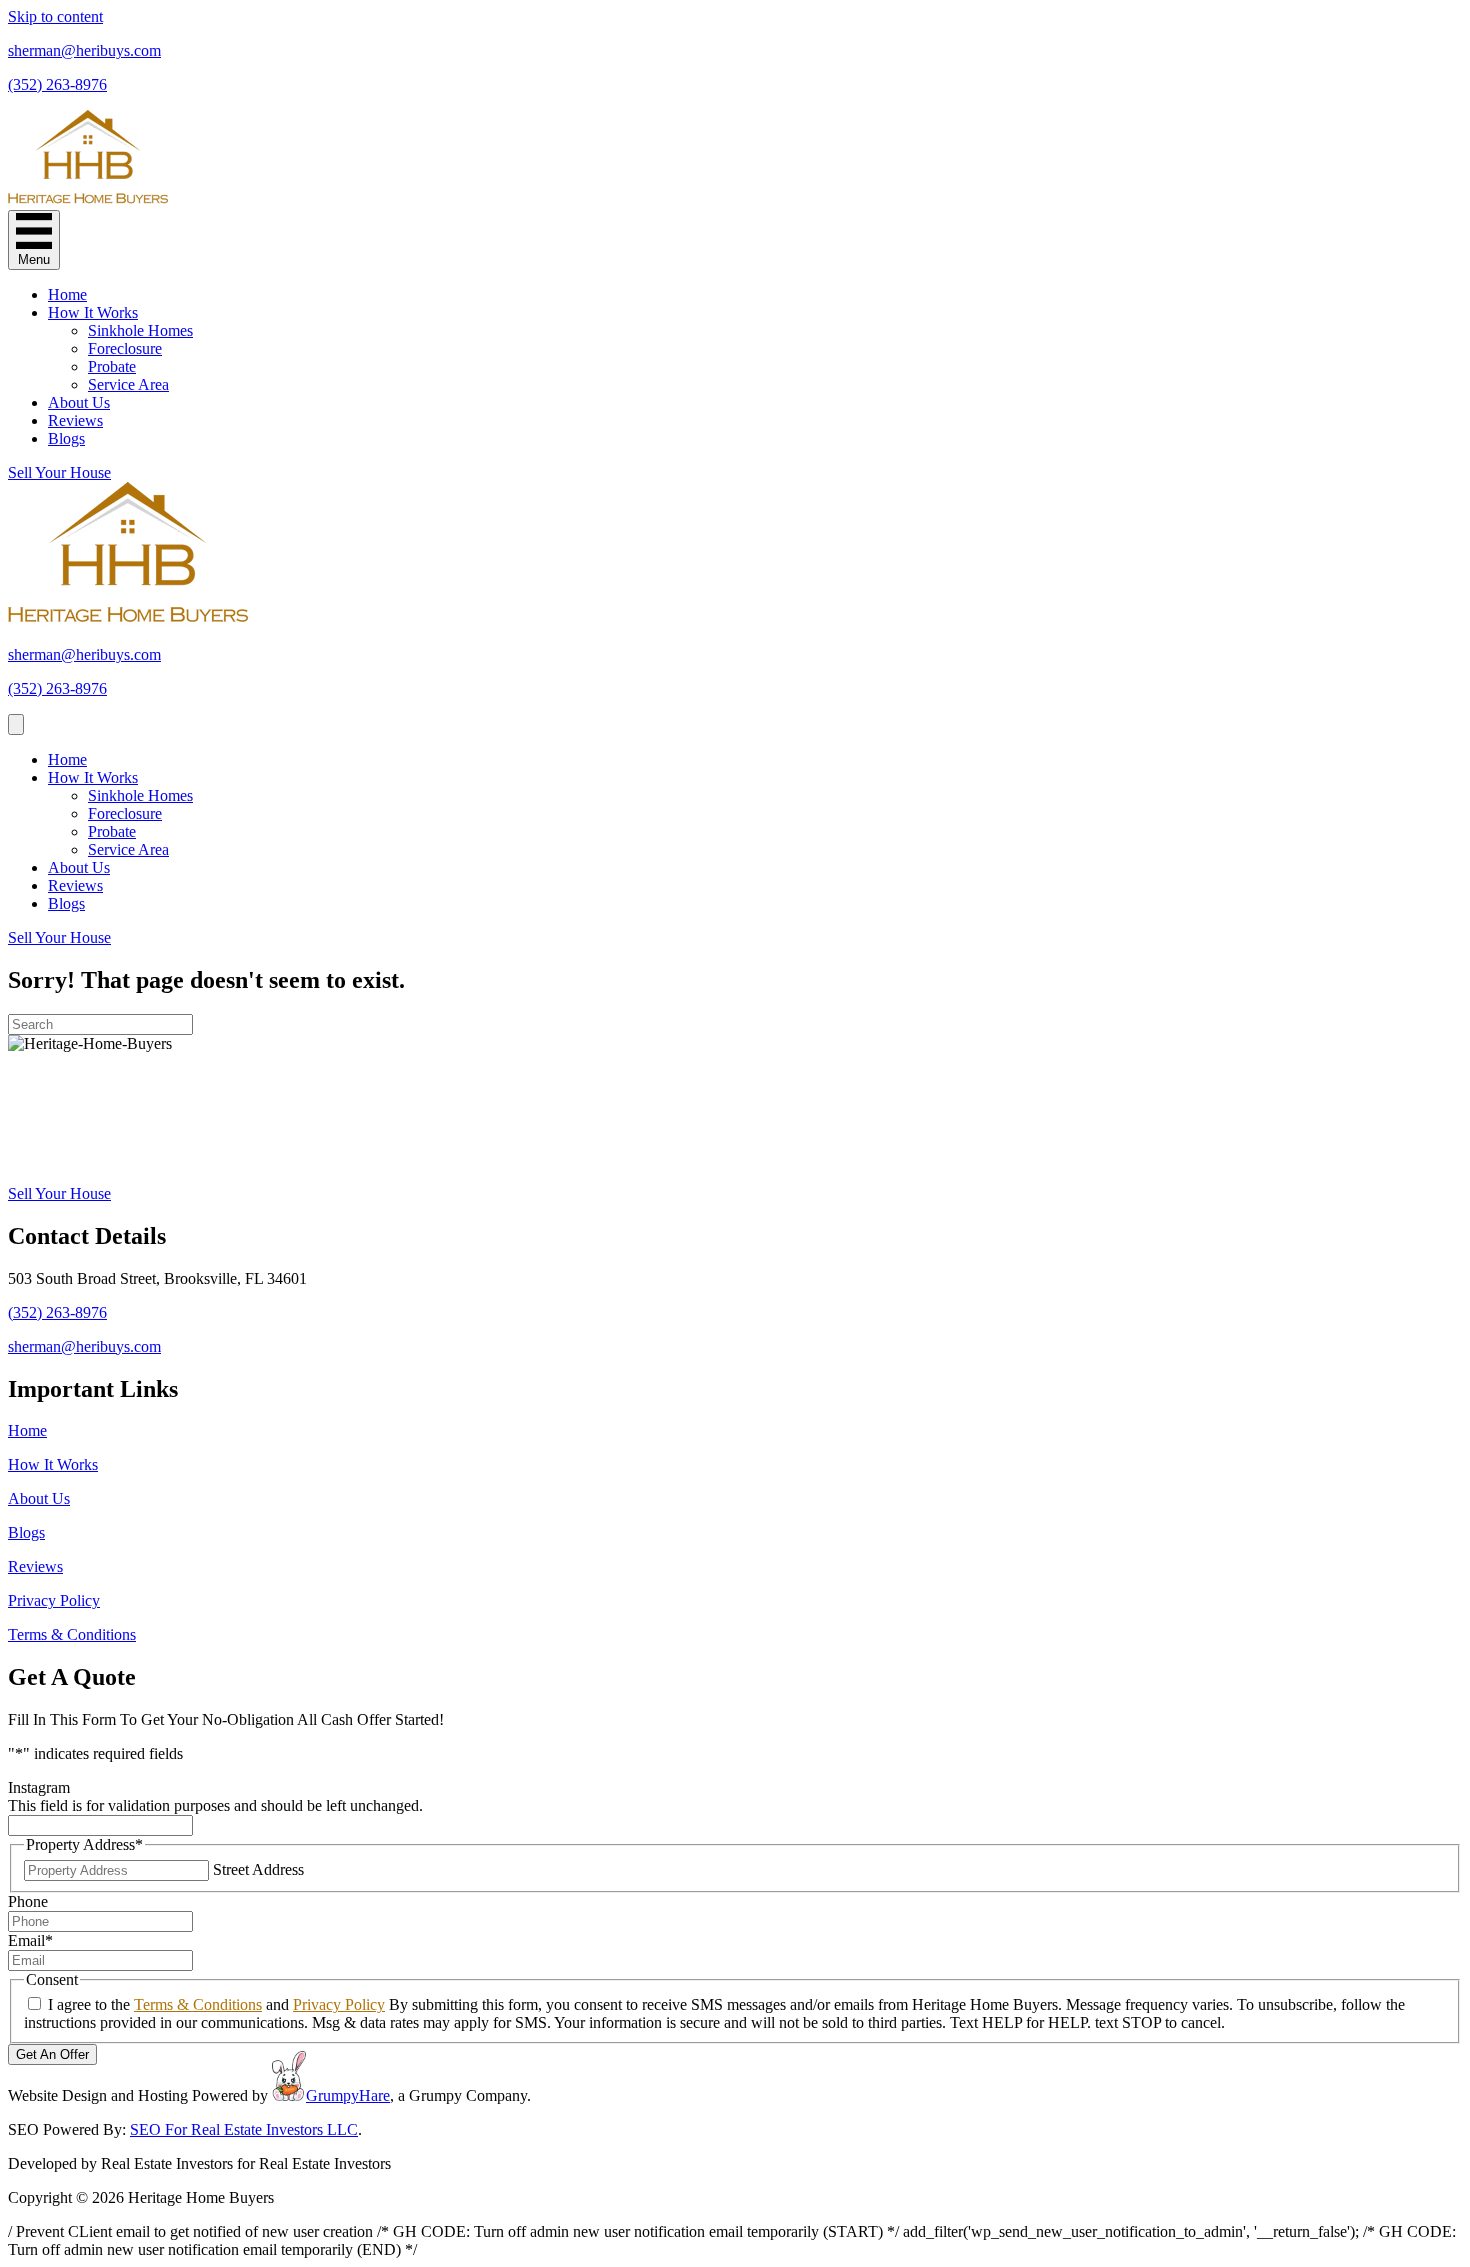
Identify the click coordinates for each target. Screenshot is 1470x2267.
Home (27, 1430)
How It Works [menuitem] (93, 312)
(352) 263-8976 (57, 84)
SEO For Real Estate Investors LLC (244, 2129)
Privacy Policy (54, 1600)
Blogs (26, 1532)
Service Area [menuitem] (128, 384)
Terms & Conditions (72, 1634)
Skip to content (55, 16)
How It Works (53, 1464)
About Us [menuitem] (79, 402)
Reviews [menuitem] (75, 420)
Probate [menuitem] (112, 366)
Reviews (35, 1566)
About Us (39, 1498)
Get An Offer (52, 2054)
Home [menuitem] (67, 294)
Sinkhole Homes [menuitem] (140, 330)
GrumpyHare (348, 2095)
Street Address (258, 1869)
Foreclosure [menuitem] (125, 348)
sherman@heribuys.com (84, 50)
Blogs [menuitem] (66, 438)
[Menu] (16, 724)
